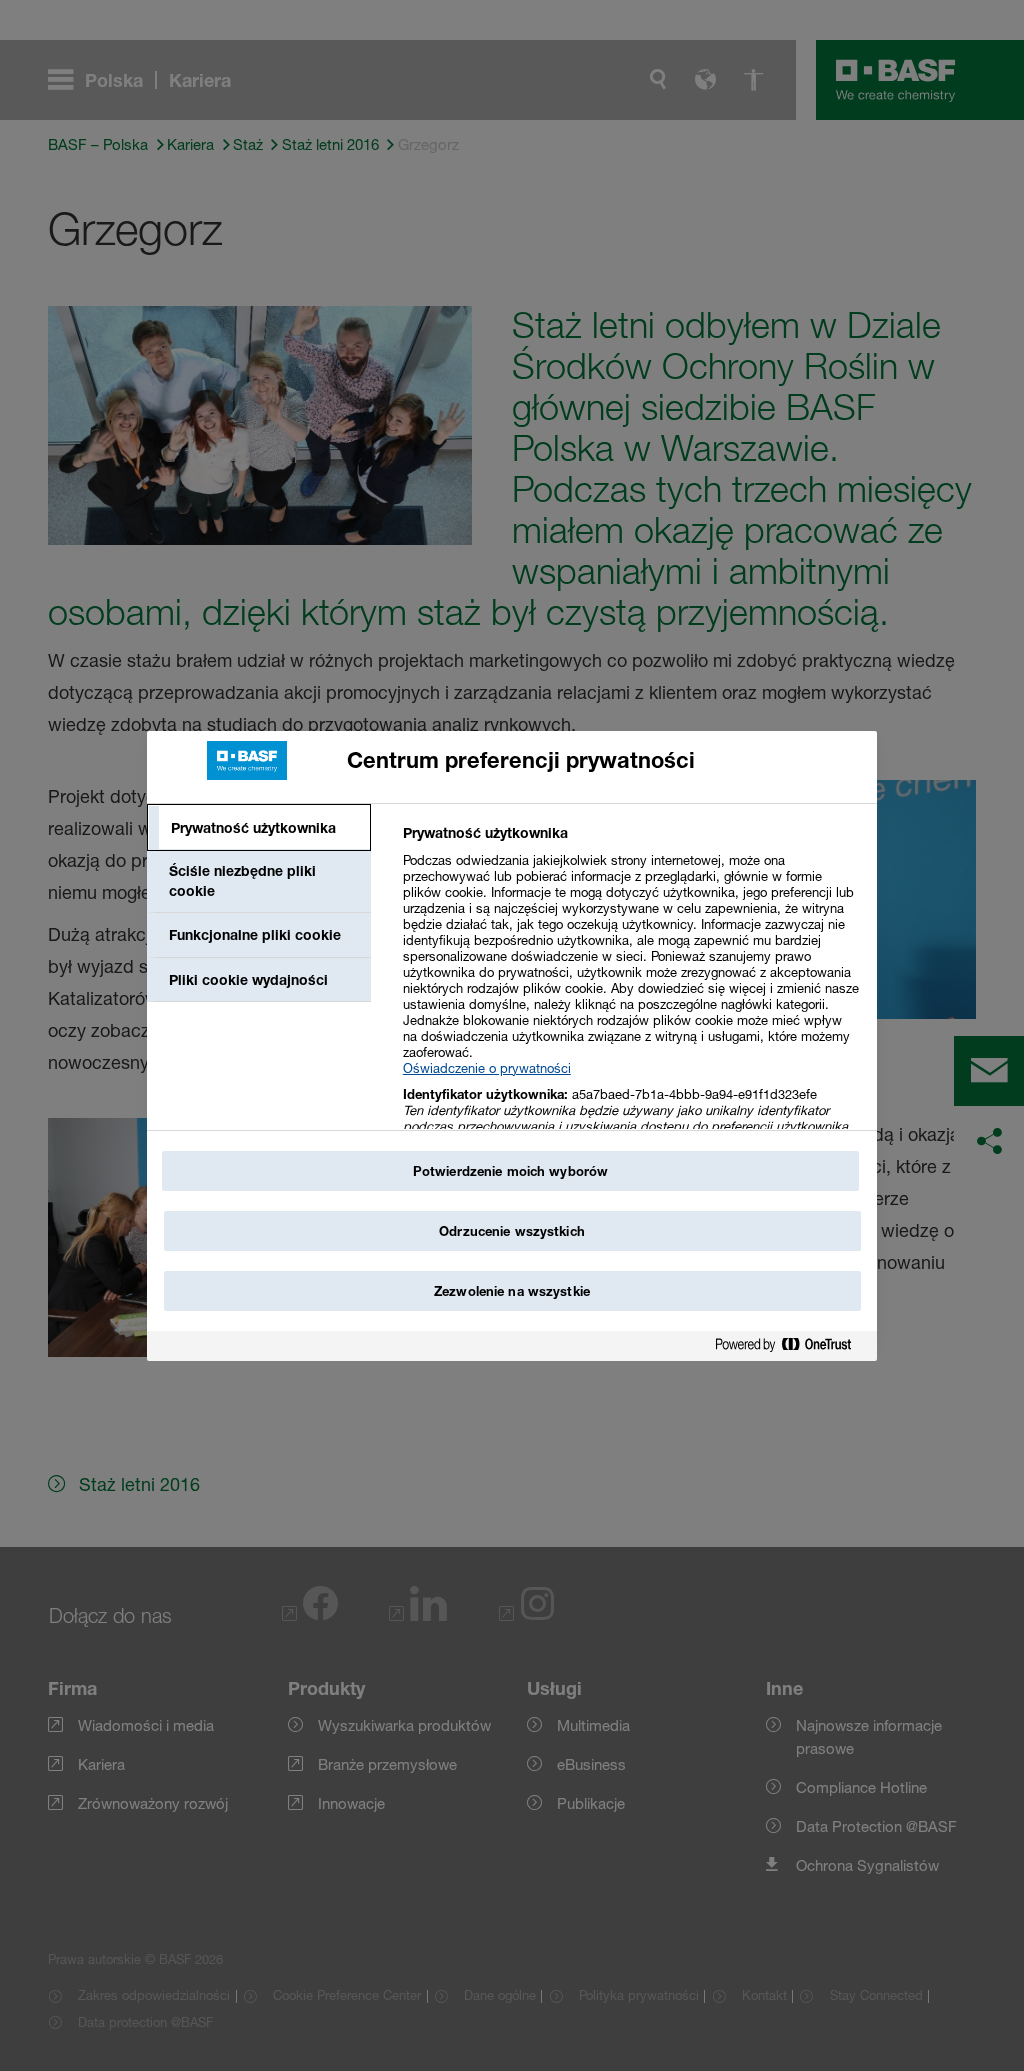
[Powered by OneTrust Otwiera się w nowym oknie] (791, 1348)
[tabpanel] (631, 1006)
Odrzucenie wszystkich (512, 1231)
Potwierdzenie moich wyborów (511, 1171)
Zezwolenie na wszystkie (512, 1291)
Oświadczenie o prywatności (487, 1068)
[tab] (259, 828)
